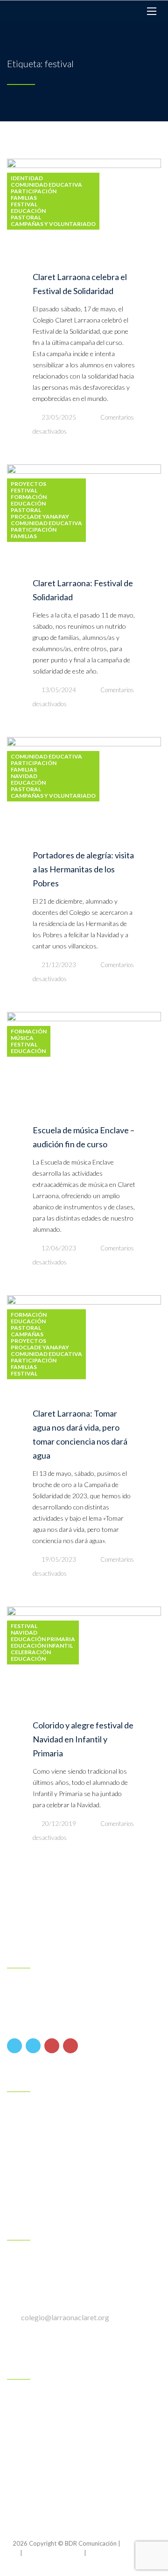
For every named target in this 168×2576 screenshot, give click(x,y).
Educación (28, 211)
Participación (34, 191)
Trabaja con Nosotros (52, 2180)
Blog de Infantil (41, 2113)
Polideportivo (38, 2163)
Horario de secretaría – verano (65, 2482)
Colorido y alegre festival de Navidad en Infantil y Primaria (83, 1739)
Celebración (31, 1652)
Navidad (24, 776)
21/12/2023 (59, 965)
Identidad (27, 178)
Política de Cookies (114, 2553)
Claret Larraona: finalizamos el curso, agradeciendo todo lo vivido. (84, 2441)
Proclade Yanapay (40, 517)
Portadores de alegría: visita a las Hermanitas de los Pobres (83, 869)
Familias (24, 198)
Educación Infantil (42, 1646)
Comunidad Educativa (46, 185)
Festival (24, 204)
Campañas (27, 1334)
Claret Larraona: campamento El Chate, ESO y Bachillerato (84, 2401)
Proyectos (28, 484)
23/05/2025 (59, 417)
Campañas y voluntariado (53, 224)
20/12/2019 (59, 1824)
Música (22, 1038)
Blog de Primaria (43, 2130)
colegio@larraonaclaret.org (65, 2317)
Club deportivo (41, 2146)
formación (29, 497)
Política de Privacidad (53, 2553)
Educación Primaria (43, 1639)
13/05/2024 (59, 690)
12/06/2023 (59, 1248)
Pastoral (26, 218)
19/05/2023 (59, 1559)
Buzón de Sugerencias (51, 2197)
